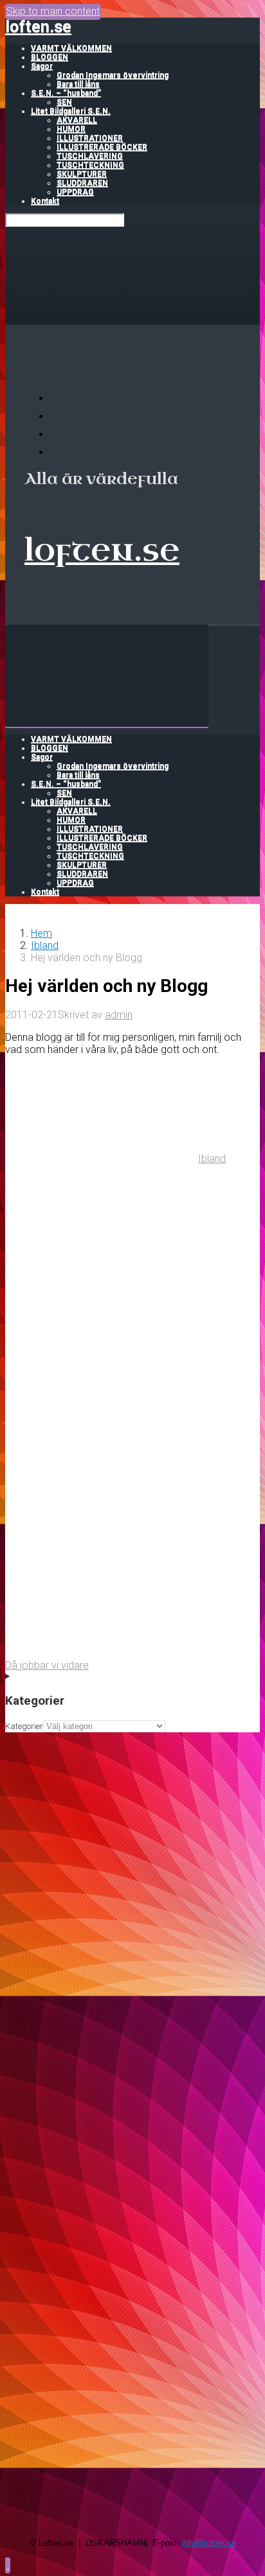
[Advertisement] (132, 1865)
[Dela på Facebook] (102, 1356)
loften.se (38, 27)
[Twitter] (58, 434)
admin (119, 1015)
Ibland (45, 945)
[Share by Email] (102, 1554)
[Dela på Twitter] (102, 1258)
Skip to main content (53, 11)
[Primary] (107, 676)
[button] (8, 2565)
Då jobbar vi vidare (47, 1665)
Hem (41, 933)
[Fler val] (102, 1653)
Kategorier (24, 1726)
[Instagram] (58, 452)
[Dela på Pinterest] (102, 1455)
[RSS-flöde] (58, 398)
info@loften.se (209, 2543)
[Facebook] (58, 416)
